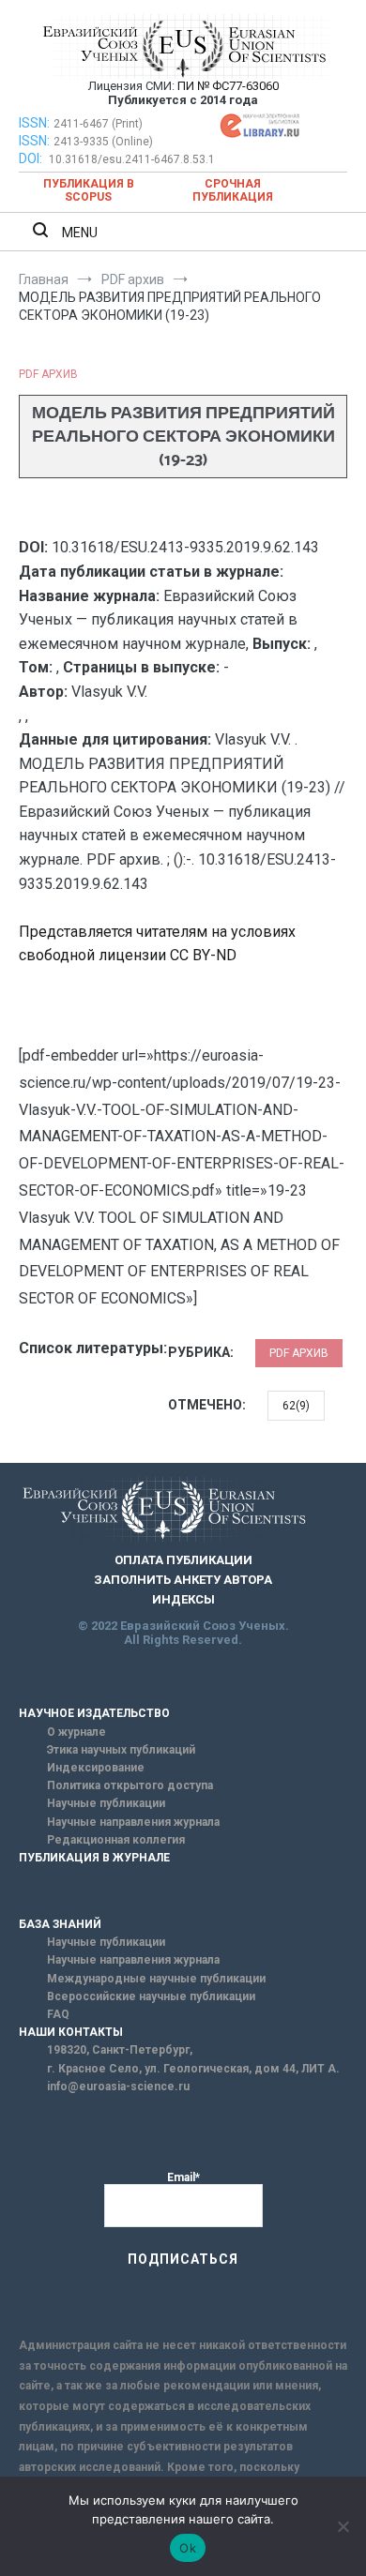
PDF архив (48, 374)
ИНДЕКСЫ (183, 1599)
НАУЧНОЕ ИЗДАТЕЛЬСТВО (94, 1713)
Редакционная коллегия (116, 1840)
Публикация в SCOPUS (89, 190)
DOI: (32, 158)
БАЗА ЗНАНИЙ (60, 1924)
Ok (188, 2548)
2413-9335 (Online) (103, 142)
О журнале (76, 1732)
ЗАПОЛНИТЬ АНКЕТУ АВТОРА (183, 1580)
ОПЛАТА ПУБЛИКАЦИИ (183, 1560)
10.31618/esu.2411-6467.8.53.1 (132, 159)
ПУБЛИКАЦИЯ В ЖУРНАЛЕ (94, 1858)
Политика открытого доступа (130, 1785)
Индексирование (96, 1768)
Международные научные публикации (156, 1979)
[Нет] (343, 2526)
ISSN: (34, 123)
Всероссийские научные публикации (151, 1996)
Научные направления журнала (133, 1822)
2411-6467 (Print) (98, 124)
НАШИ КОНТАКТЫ (71, 2032)
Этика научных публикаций (121, 1750)
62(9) (296, 1406)
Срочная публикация (233, 190)
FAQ (58, 2014)
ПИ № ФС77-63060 (228, 86)
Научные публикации (106, 1803)
